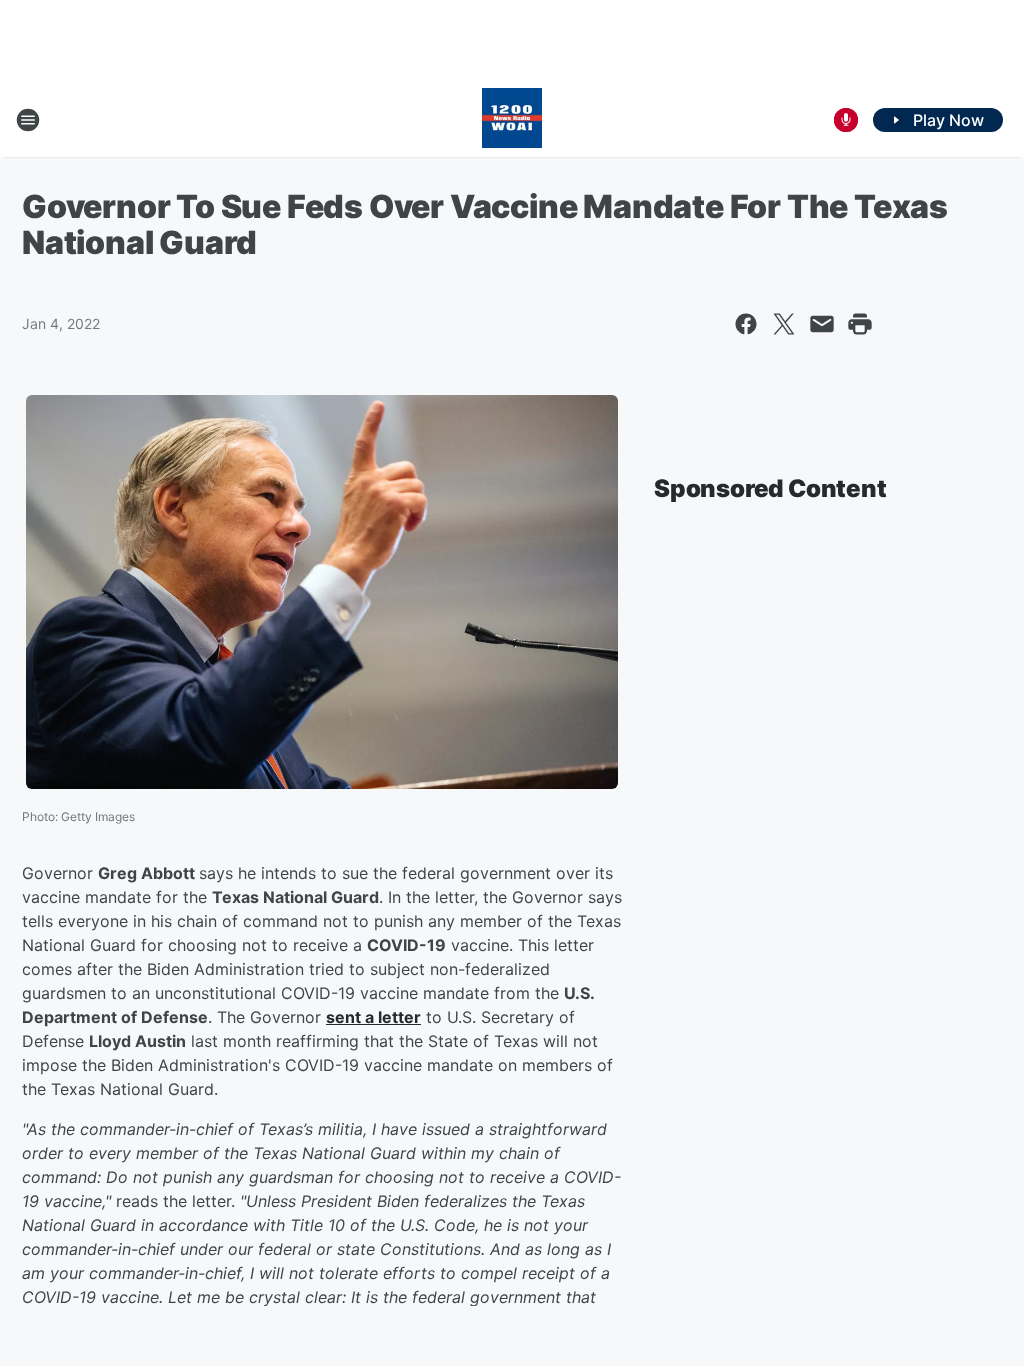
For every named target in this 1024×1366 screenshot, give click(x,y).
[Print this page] (860, 324)
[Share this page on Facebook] (746, 324)
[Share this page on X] (784, 324)
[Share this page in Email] (822, 324)
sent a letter (373, 1017)
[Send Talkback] (846, 120)
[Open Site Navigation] (28, 120)
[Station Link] (512, 120)
